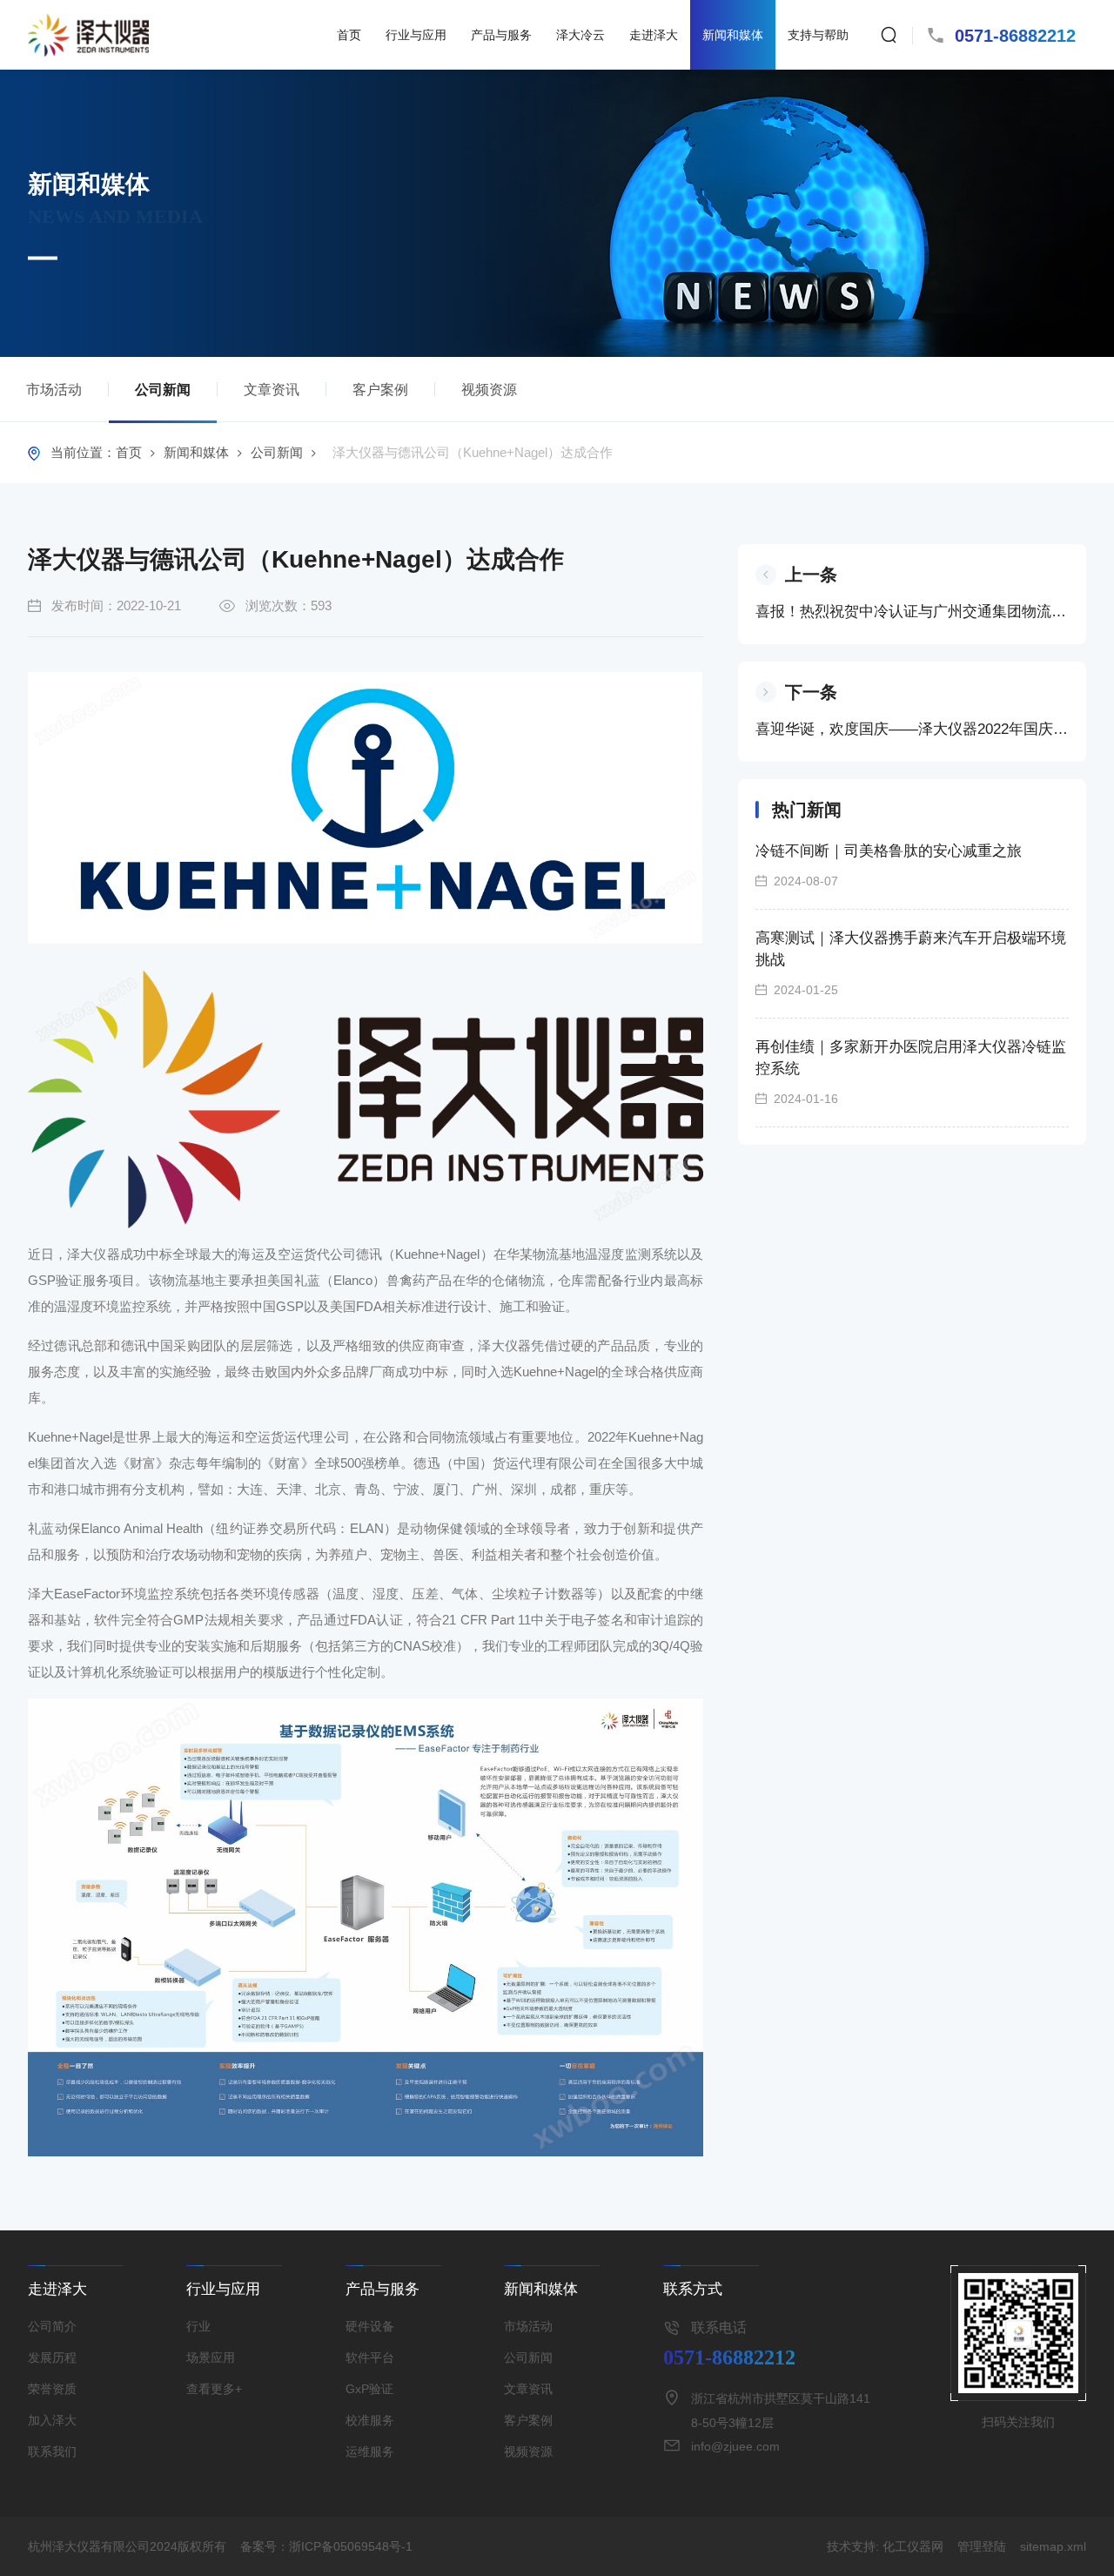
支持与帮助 (818, 35)
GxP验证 (369, 2389)
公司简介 (52, 2326)
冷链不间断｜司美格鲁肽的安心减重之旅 (889, 851)
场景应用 (211, 2357)
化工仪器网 (913, 2546)
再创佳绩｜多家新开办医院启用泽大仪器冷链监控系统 (911, 1058)
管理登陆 (982, 2546)
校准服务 (370, 2420)
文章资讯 (272, 390)
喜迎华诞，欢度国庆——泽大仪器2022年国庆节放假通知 (912, 729)
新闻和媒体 (733, 35)
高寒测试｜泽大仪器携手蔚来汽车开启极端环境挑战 (911, 949)
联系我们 (52, 2452)
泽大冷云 (580, 35)
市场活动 (54, 390)
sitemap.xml (1053, 2546)
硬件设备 (370, 2326)
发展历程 (52, 2357)
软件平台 (370, 2357)
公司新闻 (163, 390)
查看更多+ (214, 2389)
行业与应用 (416, 35)
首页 (349, 35)
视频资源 (489, 390)
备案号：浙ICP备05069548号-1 (326, 2546)
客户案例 (380, 390)
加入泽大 (52, 2420)
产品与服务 (501, 35)
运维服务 (370, 2452)
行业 (198, 2326)
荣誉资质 (52, 2389)
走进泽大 (654, 35)
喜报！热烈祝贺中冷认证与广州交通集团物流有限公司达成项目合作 (912, 612)
